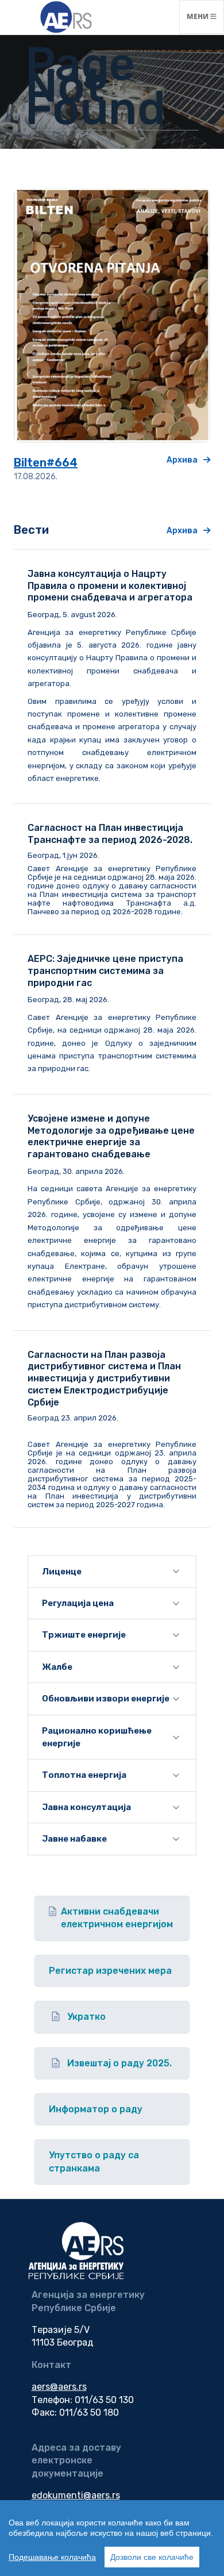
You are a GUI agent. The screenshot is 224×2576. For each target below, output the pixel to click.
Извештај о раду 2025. (119, 2063)
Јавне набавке (74, 1839)
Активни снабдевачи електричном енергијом (117, 1918)
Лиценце (62, 1572)
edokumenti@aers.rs (76, 2495)
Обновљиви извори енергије (106, 1699)
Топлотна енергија (84, 1775)
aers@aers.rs (59, 2387)
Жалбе (57, 1667)
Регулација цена (78, 1603)
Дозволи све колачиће (152, 2557)
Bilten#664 (46, 463)
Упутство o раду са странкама (94, 2161)
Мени (205, 16)
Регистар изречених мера (110, 1971)
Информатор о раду (96, 2109)
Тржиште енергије (84, 1635)
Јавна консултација (86, 1807)
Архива (182, 460)
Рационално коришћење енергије (97, 1737)
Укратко (86, 2017)
